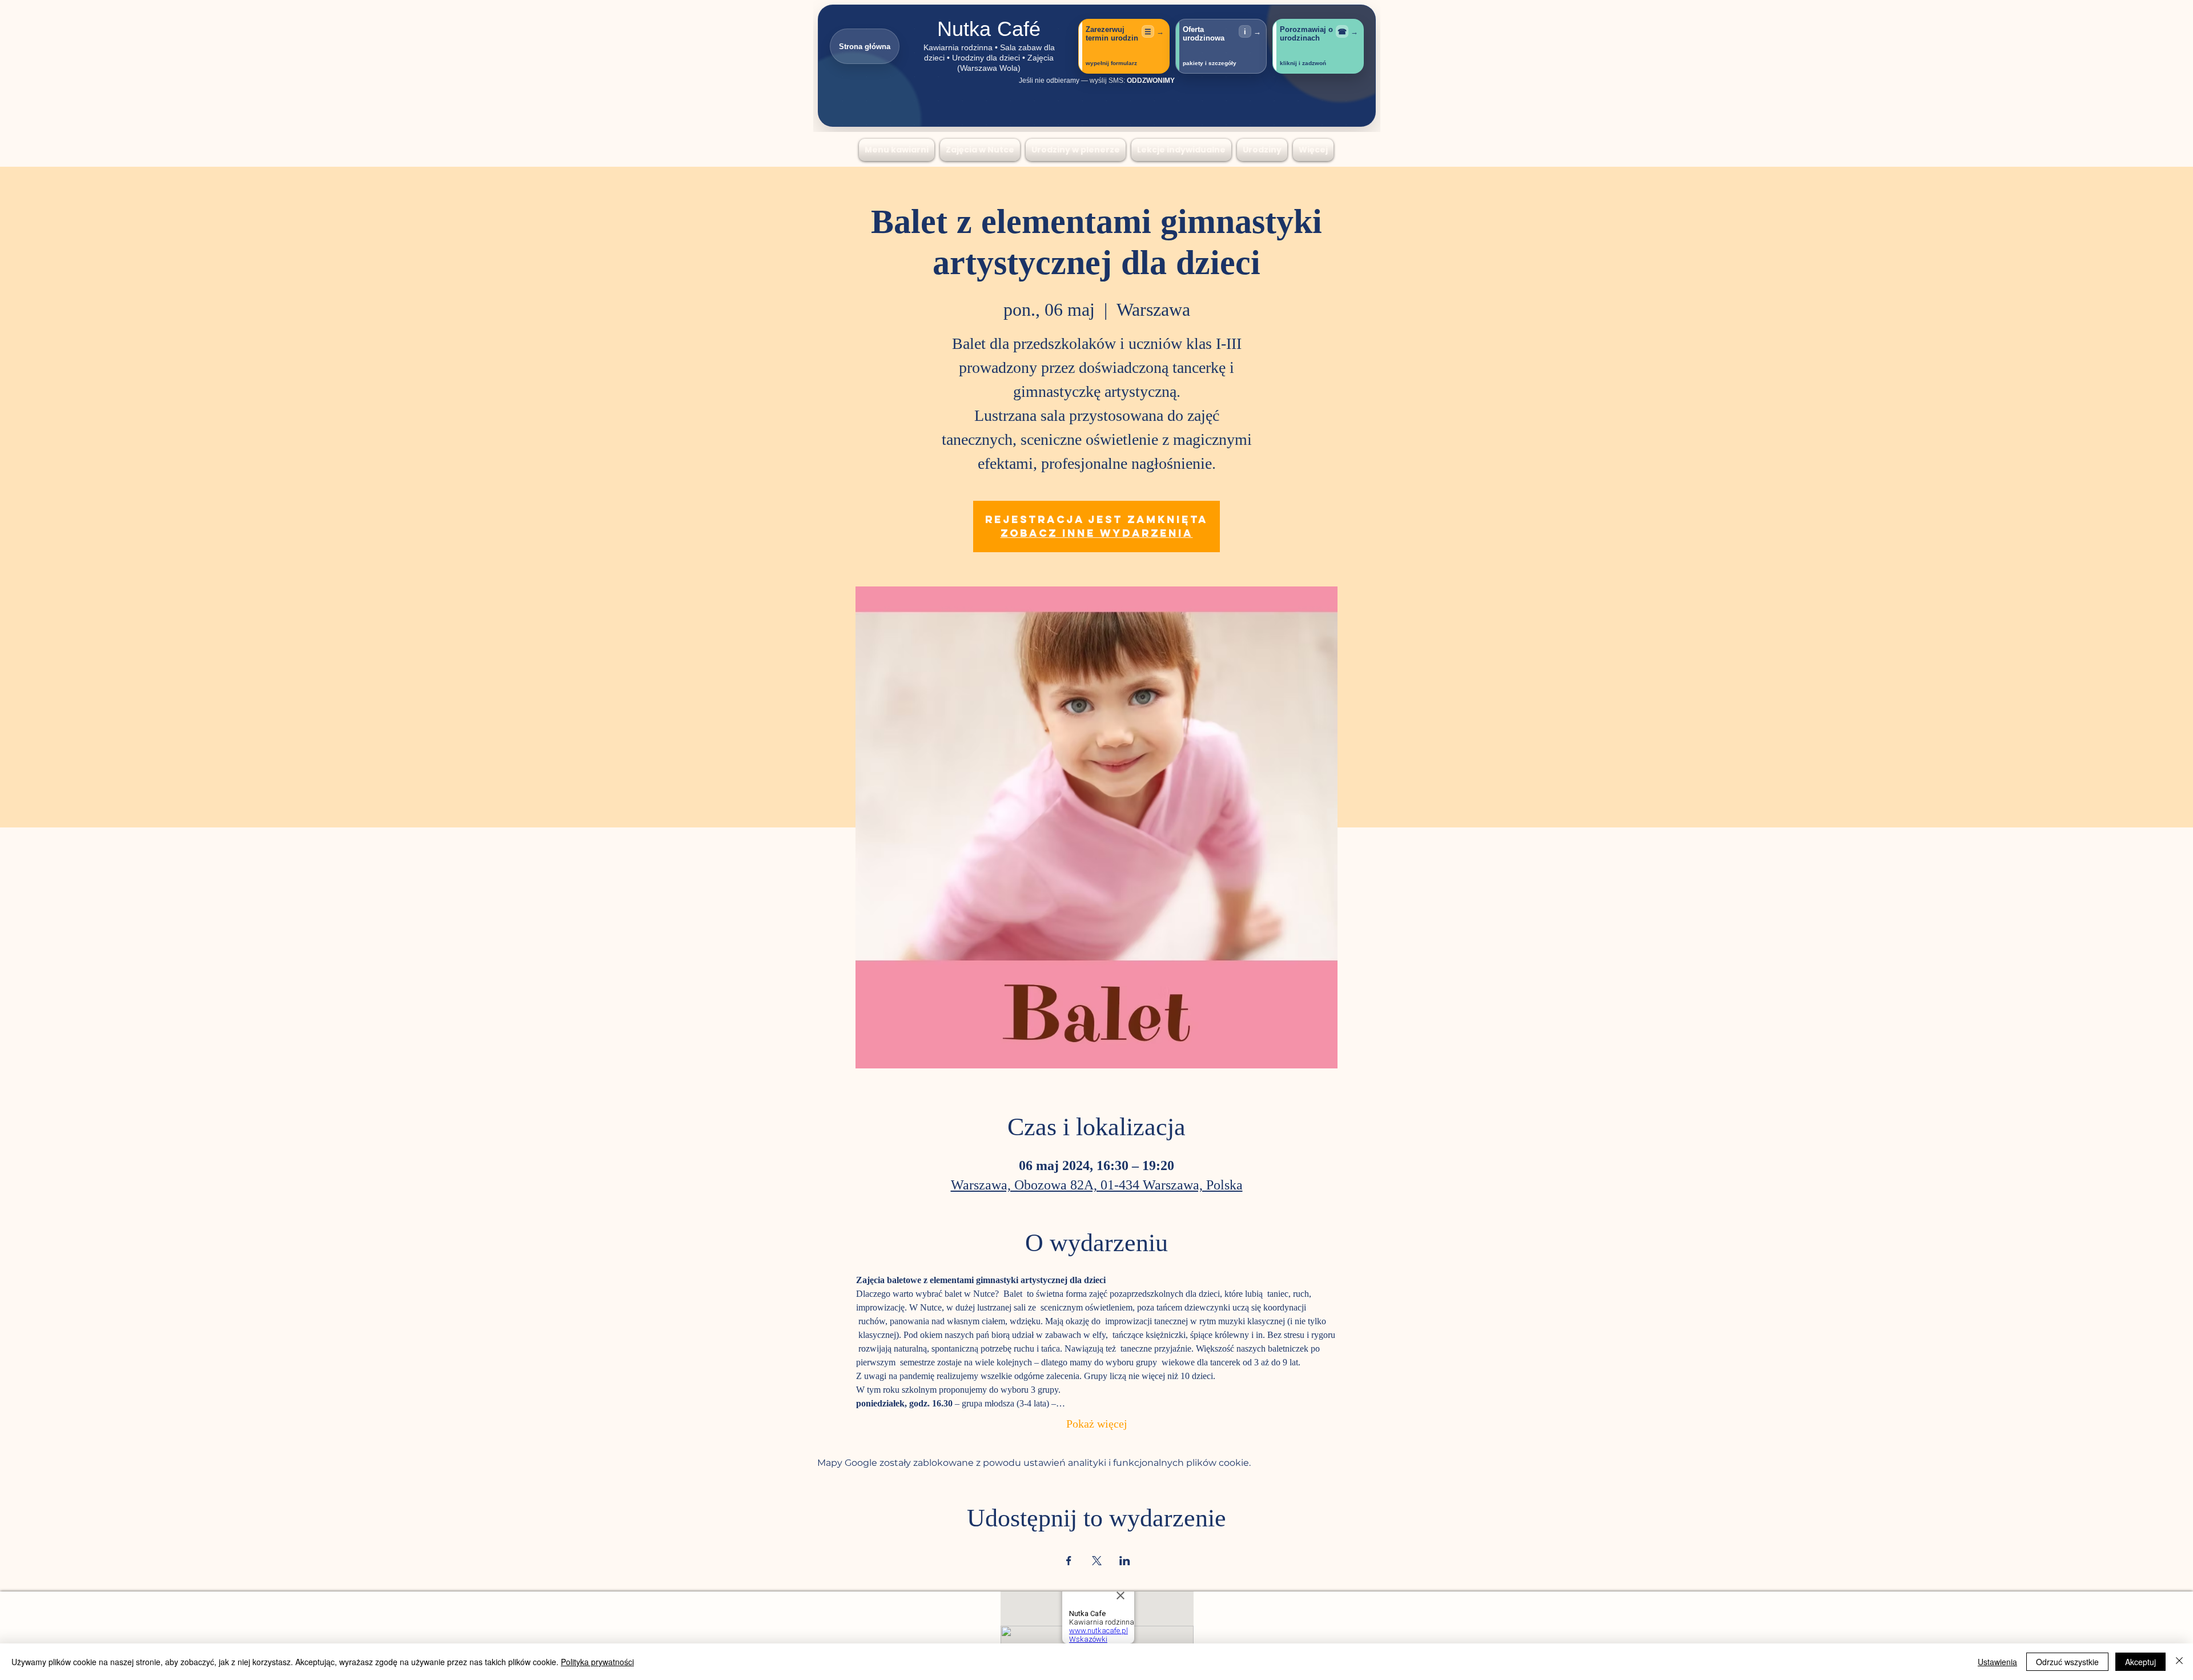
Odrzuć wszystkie (2067, 1662)
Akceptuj (2140, 1662)
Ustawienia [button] (1997, 1662)
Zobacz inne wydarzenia (1097, 533)
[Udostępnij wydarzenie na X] (1097, 1561)
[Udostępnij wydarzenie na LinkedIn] (1125, 1561)
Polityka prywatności (597, 1662)
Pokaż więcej (1097, 1425)
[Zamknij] (2179, 1662)
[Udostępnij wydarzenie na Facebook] (1069, 1561)
